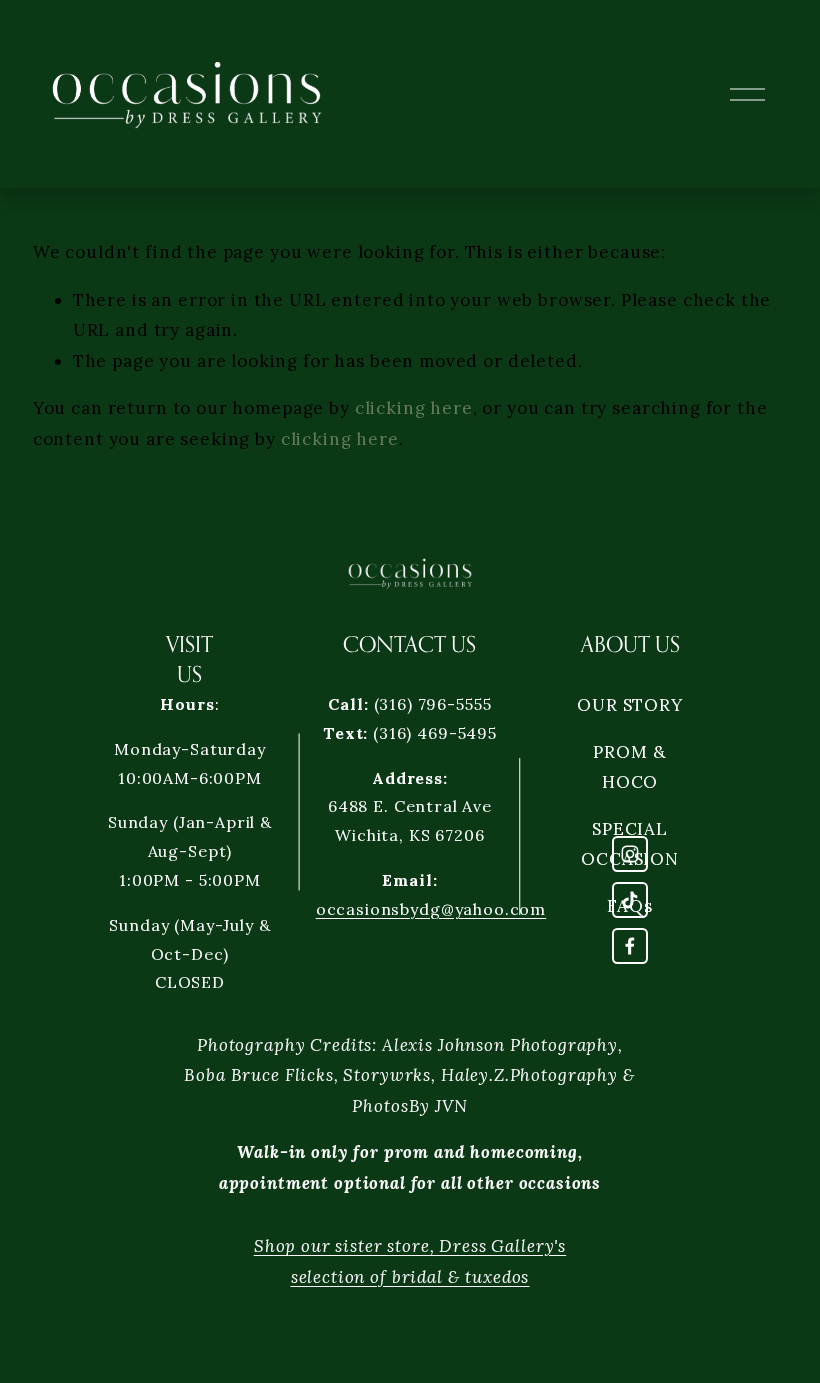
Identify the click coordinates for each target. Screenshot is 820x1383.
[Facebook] (630, 946)
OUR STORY (630, 705)
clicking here (414, 408)
